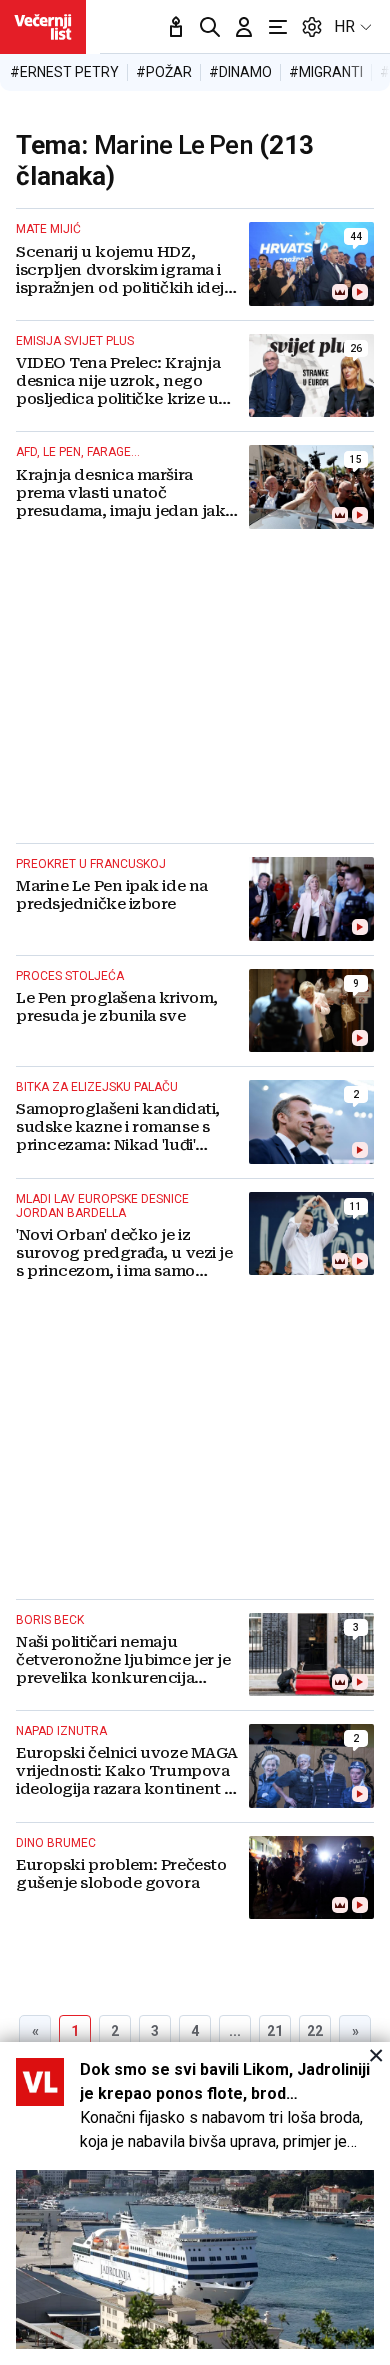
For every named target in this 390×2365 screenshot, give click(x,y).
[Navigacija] (278, 27)
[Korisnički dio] (244, 27)
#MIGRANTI (326, 72)
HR (344, 26)
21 (275, 2031)
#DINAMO (240, 72)
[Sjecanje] (176, 27)
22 (315, 2031)
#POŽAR (164, 72)
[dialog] (195, 2203)
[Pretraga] (210, 27)
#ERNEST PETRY (64, 72)
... (235, 2031)
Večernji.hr (43, 27)
